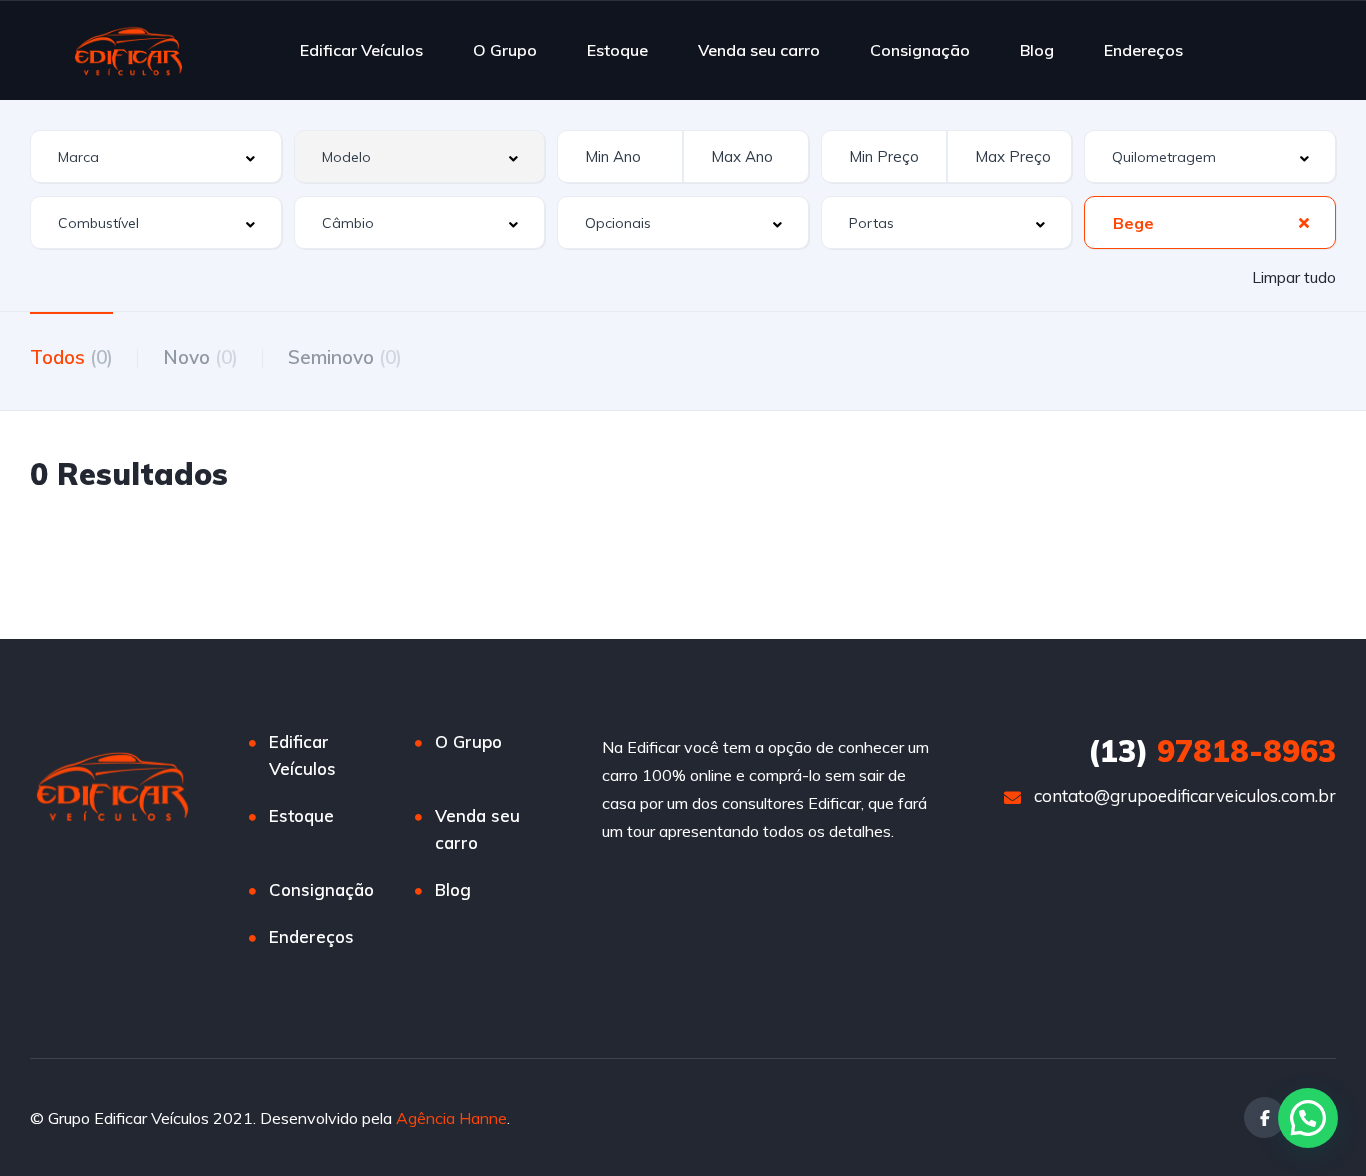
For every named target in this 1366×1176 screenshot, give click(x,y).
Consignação (920, 50)
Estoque (617, 50)
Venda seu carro (759, 50)
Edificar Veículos (361, 50)
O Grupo (505, 50)
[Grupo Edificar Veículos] (128, 50)
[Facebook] (1264, 1117)
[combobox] (156, 156)
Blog (1037, 50)
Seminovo (345, 357)
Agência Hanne (451, 1118)
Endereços (1143, 50)
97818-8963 (1212, 751)
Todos (71, 357)
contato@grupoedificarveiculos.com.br (1185, 795)
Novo (200, 357)
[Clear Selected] (1304, 222)
